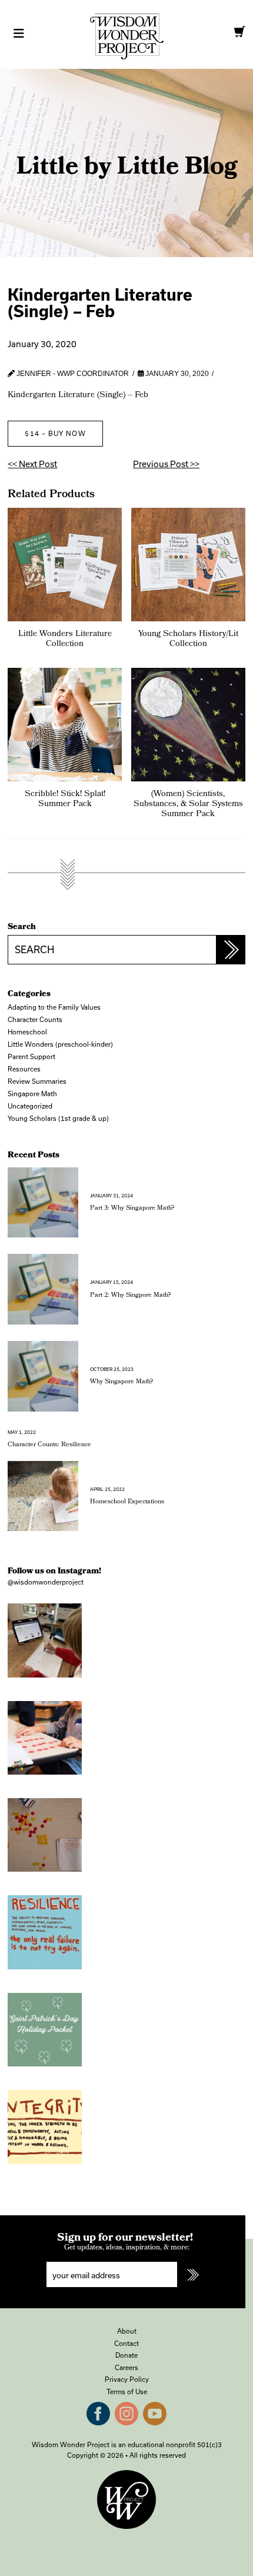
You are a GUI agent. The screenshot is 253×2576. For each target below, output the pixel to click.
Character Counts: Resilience (49, 1439)
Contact (126, 2343)
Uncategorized (30, 1106)
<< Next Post (32, 464)
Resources (24, 1069)
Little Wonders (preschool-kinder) (60, 1044)
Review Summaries (37, 1081)
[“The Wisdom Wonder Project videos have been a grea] (44, 1640)
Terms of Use (127, 2392)
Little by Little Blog (127, 169)
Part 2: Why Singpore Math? (130, 1290)
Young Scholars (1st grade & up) (58, 1118)
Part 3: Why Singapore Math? (132, 1203)
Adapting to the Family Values (54, 1007)
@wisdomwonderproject (46, 1582)
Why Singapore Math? (121, 1377)
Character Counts (35, 1019)
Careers (126, 2367)
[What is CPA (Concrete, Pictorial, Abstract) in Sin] (44, 1835)
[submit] (192, 2274)
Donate (126, 2355)
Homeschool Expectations (127, 1497)
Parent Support (31, 1056)
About (127, 2331)
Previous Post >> (166, 464)
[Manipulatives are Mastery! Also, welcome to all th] (44, 1738)
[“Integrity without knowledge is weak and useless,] (44, 2127)
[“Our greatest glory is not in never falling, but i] (44, 1932)
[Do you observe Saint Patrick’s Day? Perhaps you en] (44, 2030)
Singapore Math (32, 1094)
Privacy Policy (127, 2379)
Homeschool (27, 1032)
